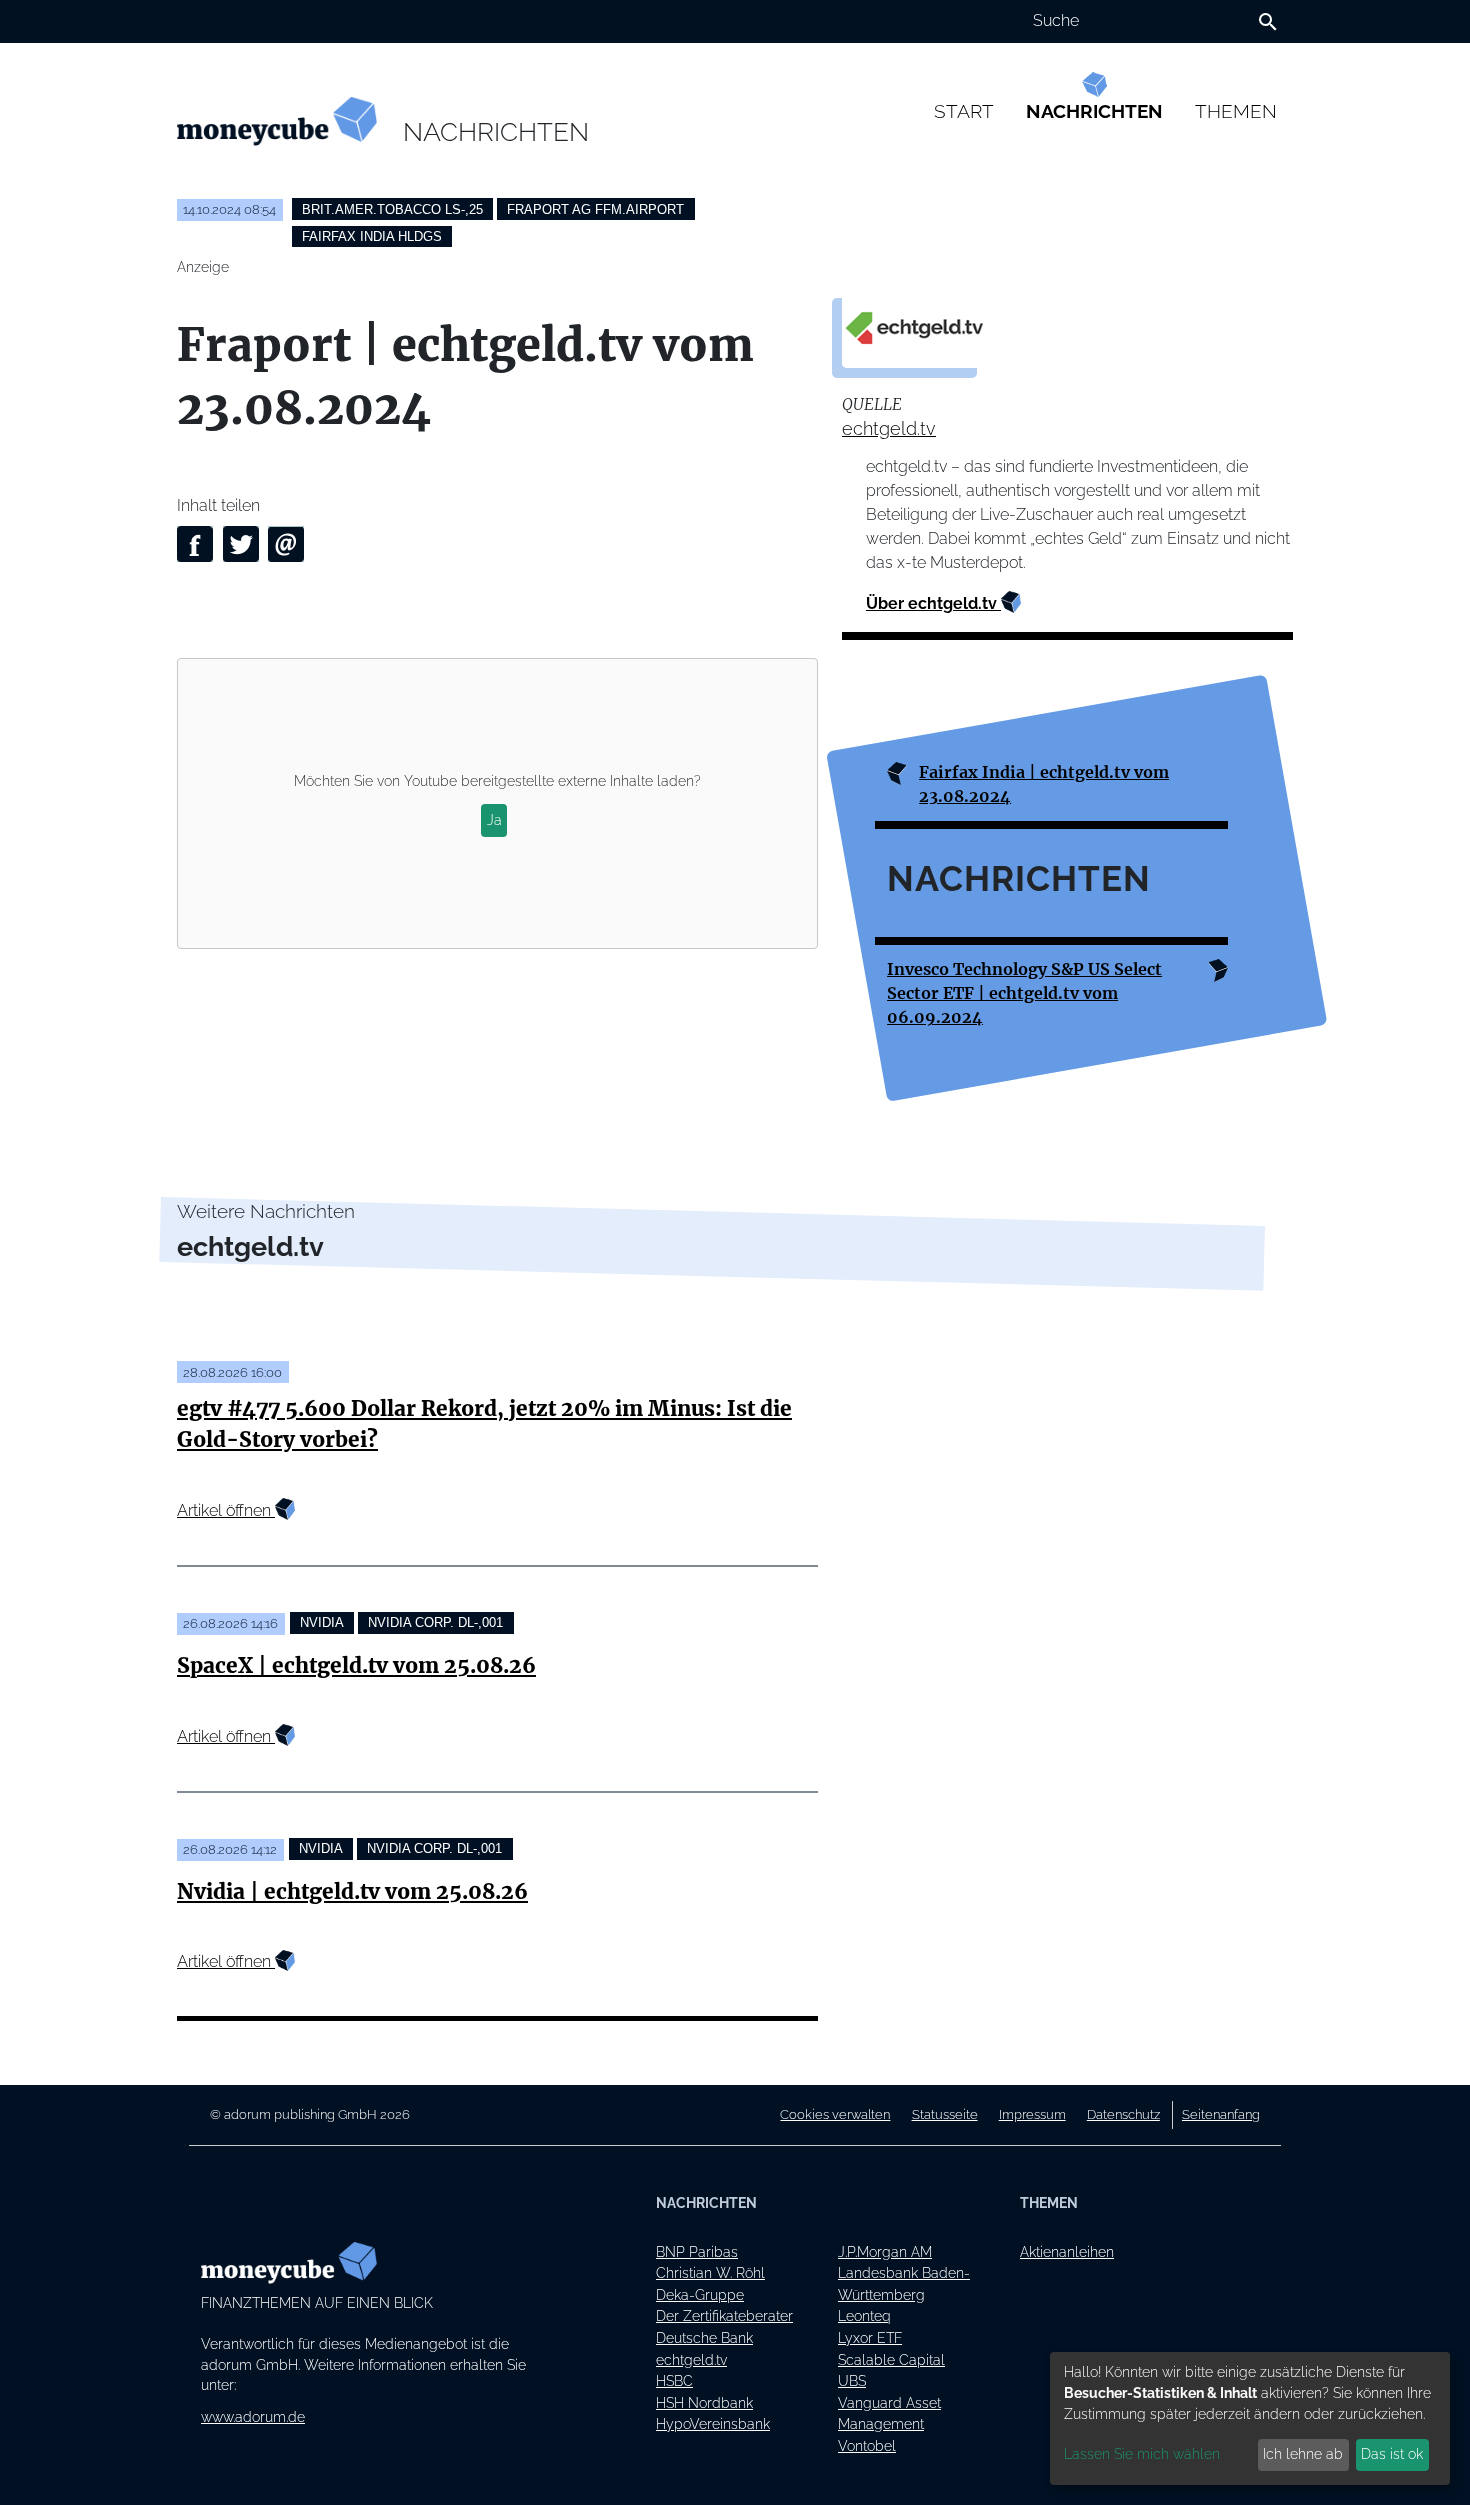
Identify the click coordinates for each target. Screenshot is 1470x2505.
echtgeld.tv (889, 428)
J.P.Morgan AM (885, 2251)
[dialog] (1250, 2418)
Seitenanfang (1221, 2114)
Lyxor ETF (870, 2337)
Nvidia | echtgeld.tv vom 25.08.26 (352, 1892)
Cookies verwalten (835, 2114)
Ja (494, 820)
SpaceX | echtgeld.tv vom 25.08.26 (356, 1666)
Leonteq (864, 2315)
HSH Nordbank (704, 2402)
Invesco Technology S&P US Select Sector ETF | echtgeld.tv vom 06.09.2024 (1024, 993)
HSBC (674, 2380)
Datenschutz (1123, 2114)
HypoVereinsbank (713, 2423)
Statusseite (945, 2114)
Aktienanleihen (1067, 2251)
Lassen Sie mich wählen (1142, 2454)
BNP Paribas (697, 2251)
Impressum (1032, 2114)
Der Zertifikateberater (724, 2315)
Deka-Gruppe (700, 2294)
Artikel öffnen (226, 1510)
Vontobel (867, 2445)
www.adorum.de (253, 2416)
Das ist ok (1392, 2454)
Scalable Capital (891, 2359)
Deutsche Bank (704, 2337)
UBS (852, 2380)
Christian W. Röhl (710, 2272)
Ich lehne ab (1303, 2454)
